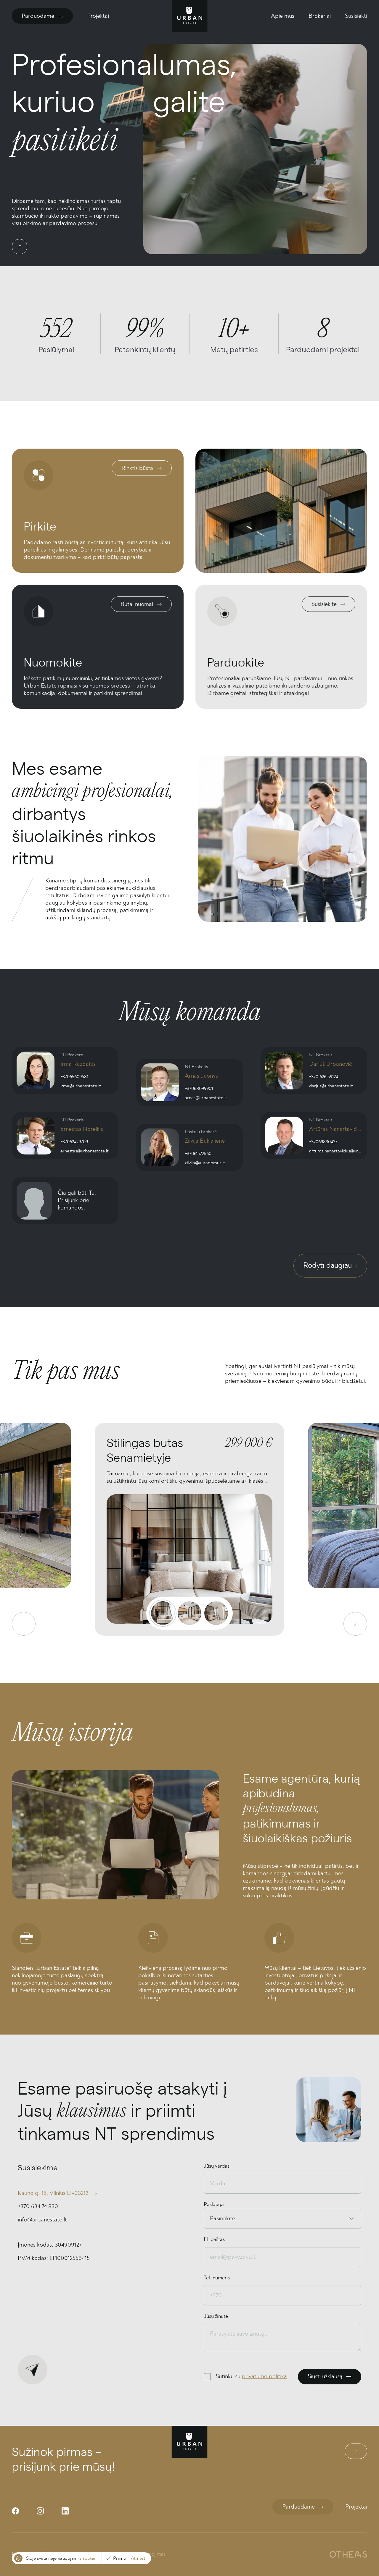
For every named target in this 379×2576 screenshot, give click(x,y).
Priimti (120, 2558)
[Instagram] (40, 2511)
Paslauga (214, 2205)
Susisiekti (356, 16)
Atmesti (139, 2558)
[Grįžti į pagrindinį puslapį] (190, 16)
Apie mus (283, 16)
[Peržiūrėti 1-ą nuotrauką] (163, 1613)
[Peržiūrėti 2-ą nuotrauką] (189, 1613)
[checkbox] (207, 2377)
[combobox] (211, 2219)
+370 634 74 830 (38, 2206)
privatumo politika (264, 2376)
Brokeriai (320, 16)
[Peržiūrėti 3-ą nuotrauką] (216, 1613)
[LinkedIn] (65, 2511)
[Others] (348, 2554)
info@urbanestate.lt (42, 2220)
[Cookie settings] (18, 2558)
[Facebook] (15, 2511)
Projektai (98, 16)
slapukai (87, 2558)
